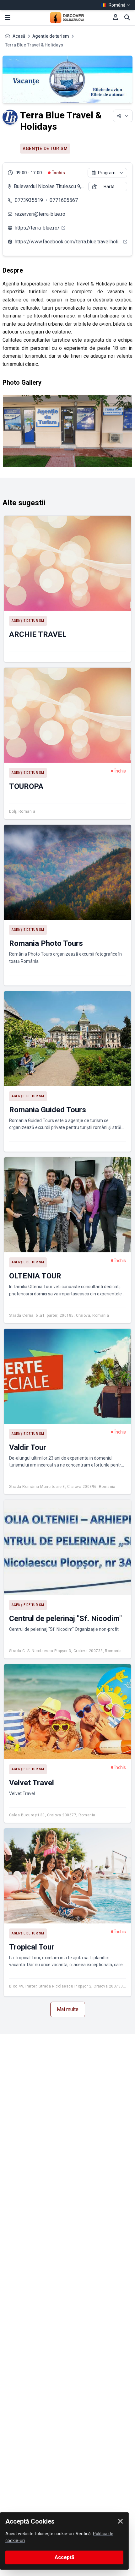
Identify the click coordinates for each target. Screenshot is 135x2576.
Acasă (19, 36)
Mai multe (68, 2009)
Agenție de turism (51, 36)
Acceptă (65, 2557)
